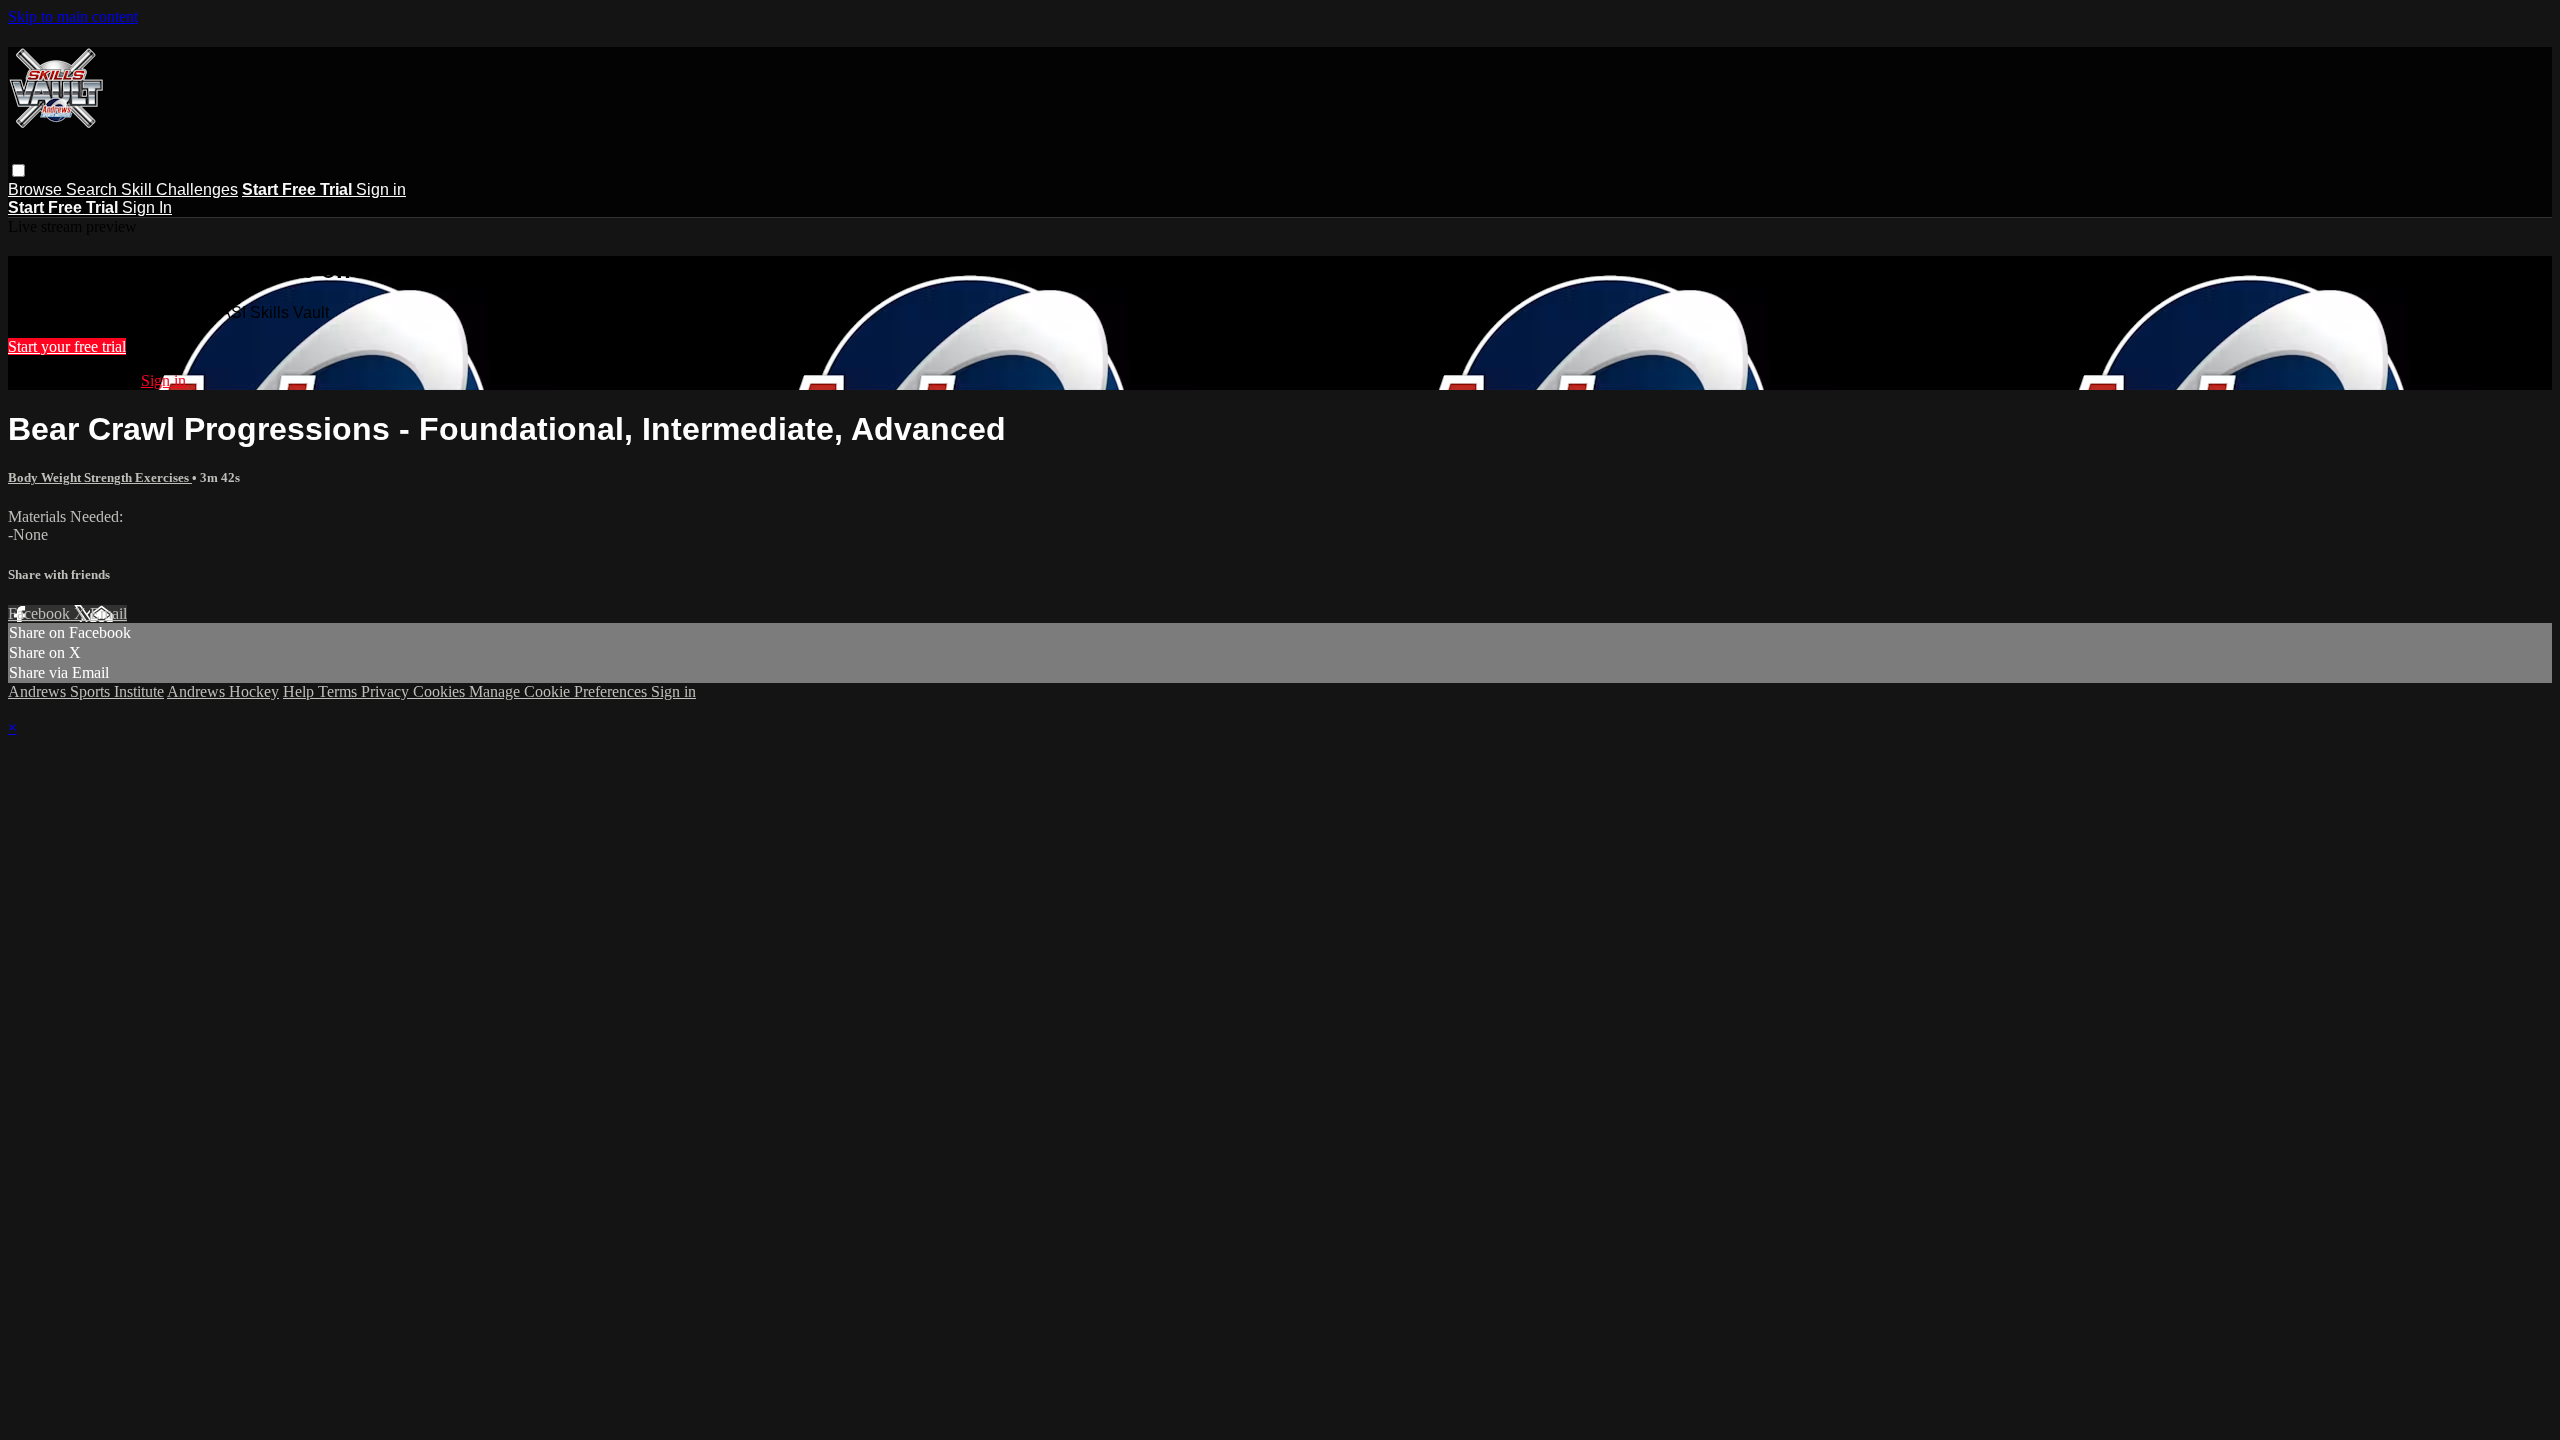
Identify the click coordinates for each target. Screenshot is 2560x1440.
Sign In (147, 207)
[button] (18, 170)
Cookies (441, 691)
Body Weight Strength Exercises (100, 477)
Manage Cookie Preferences (560, 691)
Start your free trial (67, 346)
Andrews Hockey (223, 691)
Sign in (381, 189)
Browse (37, 189)
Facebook (41, 613)
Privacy (387, 691)
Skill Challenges (179, 189)
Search (93, 189)
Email (108, 613)
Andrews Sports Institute (86, 691)
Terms (339, 691)
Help (300, 691)
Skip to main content (73, 16)
